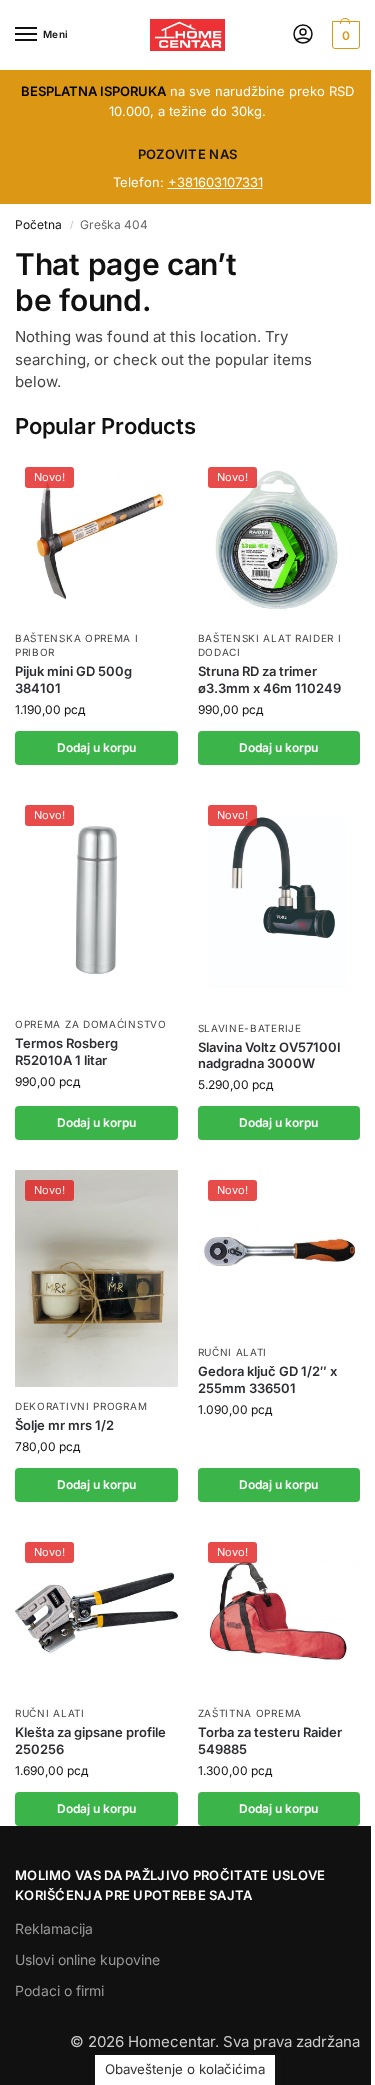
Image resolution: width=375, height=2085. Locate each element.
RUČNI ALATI (233, 1352)
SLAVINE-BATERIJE (250, 1028)
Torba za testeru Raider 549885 (270, 1740)
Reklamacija (54, 1928)
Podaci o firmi (59, 1990)
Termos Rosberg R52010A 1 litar (66, 1051)
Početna (38, 224)
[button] (343, 35)
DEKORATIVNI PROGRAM (81, 1406)
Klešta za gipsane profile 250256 (90, 1740)
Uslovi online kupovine (87, 1959)
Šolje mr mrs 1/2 (64, 1425)
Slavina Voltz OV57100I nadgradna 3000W (269, 1055)
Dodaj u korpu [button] (96, 747)
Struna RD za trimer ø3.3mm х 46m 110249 (269, 679)
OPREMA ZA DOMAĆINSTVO (91, 1024)
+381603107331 (215, 182)
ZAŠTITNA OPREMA (250, 1713)
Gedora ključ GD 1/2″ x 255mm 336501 (267, 1379)
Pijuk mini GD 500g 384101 (73, 679)
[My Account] (303, 35)
